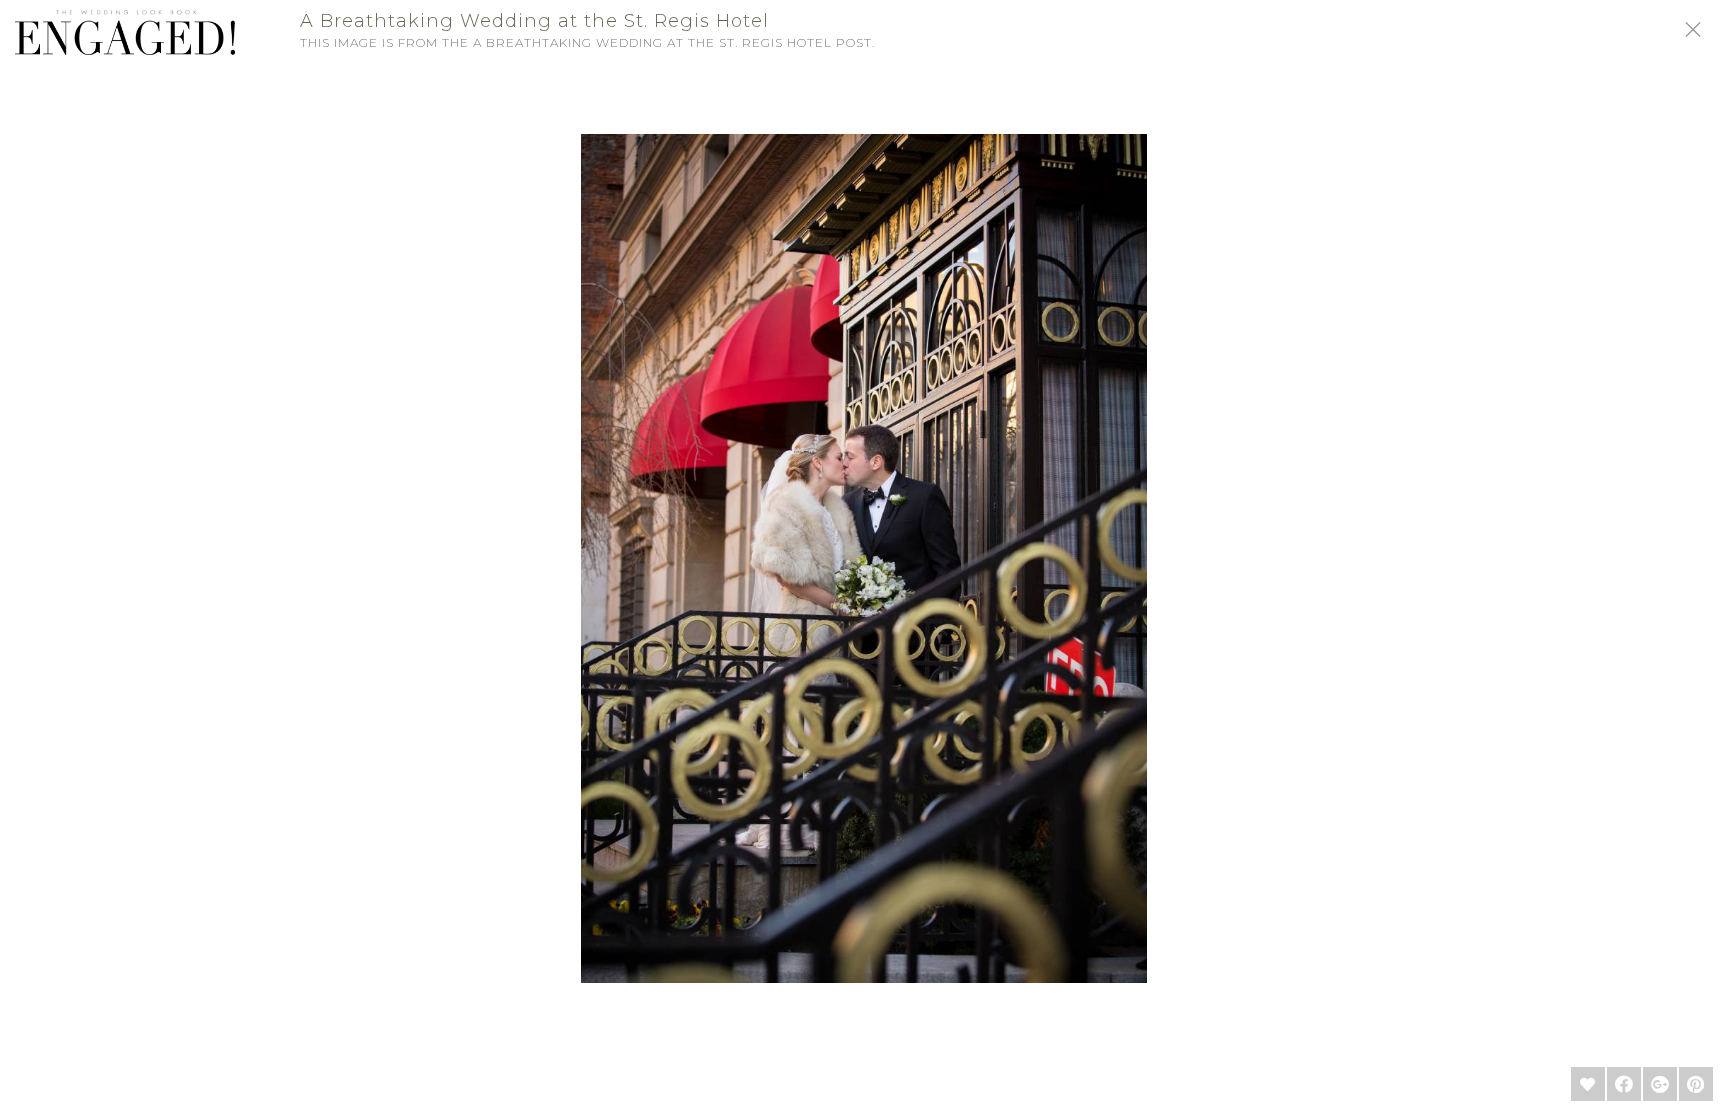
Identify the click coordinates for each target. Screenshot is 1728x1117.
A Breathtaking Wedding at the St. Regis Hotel (534, 21)
